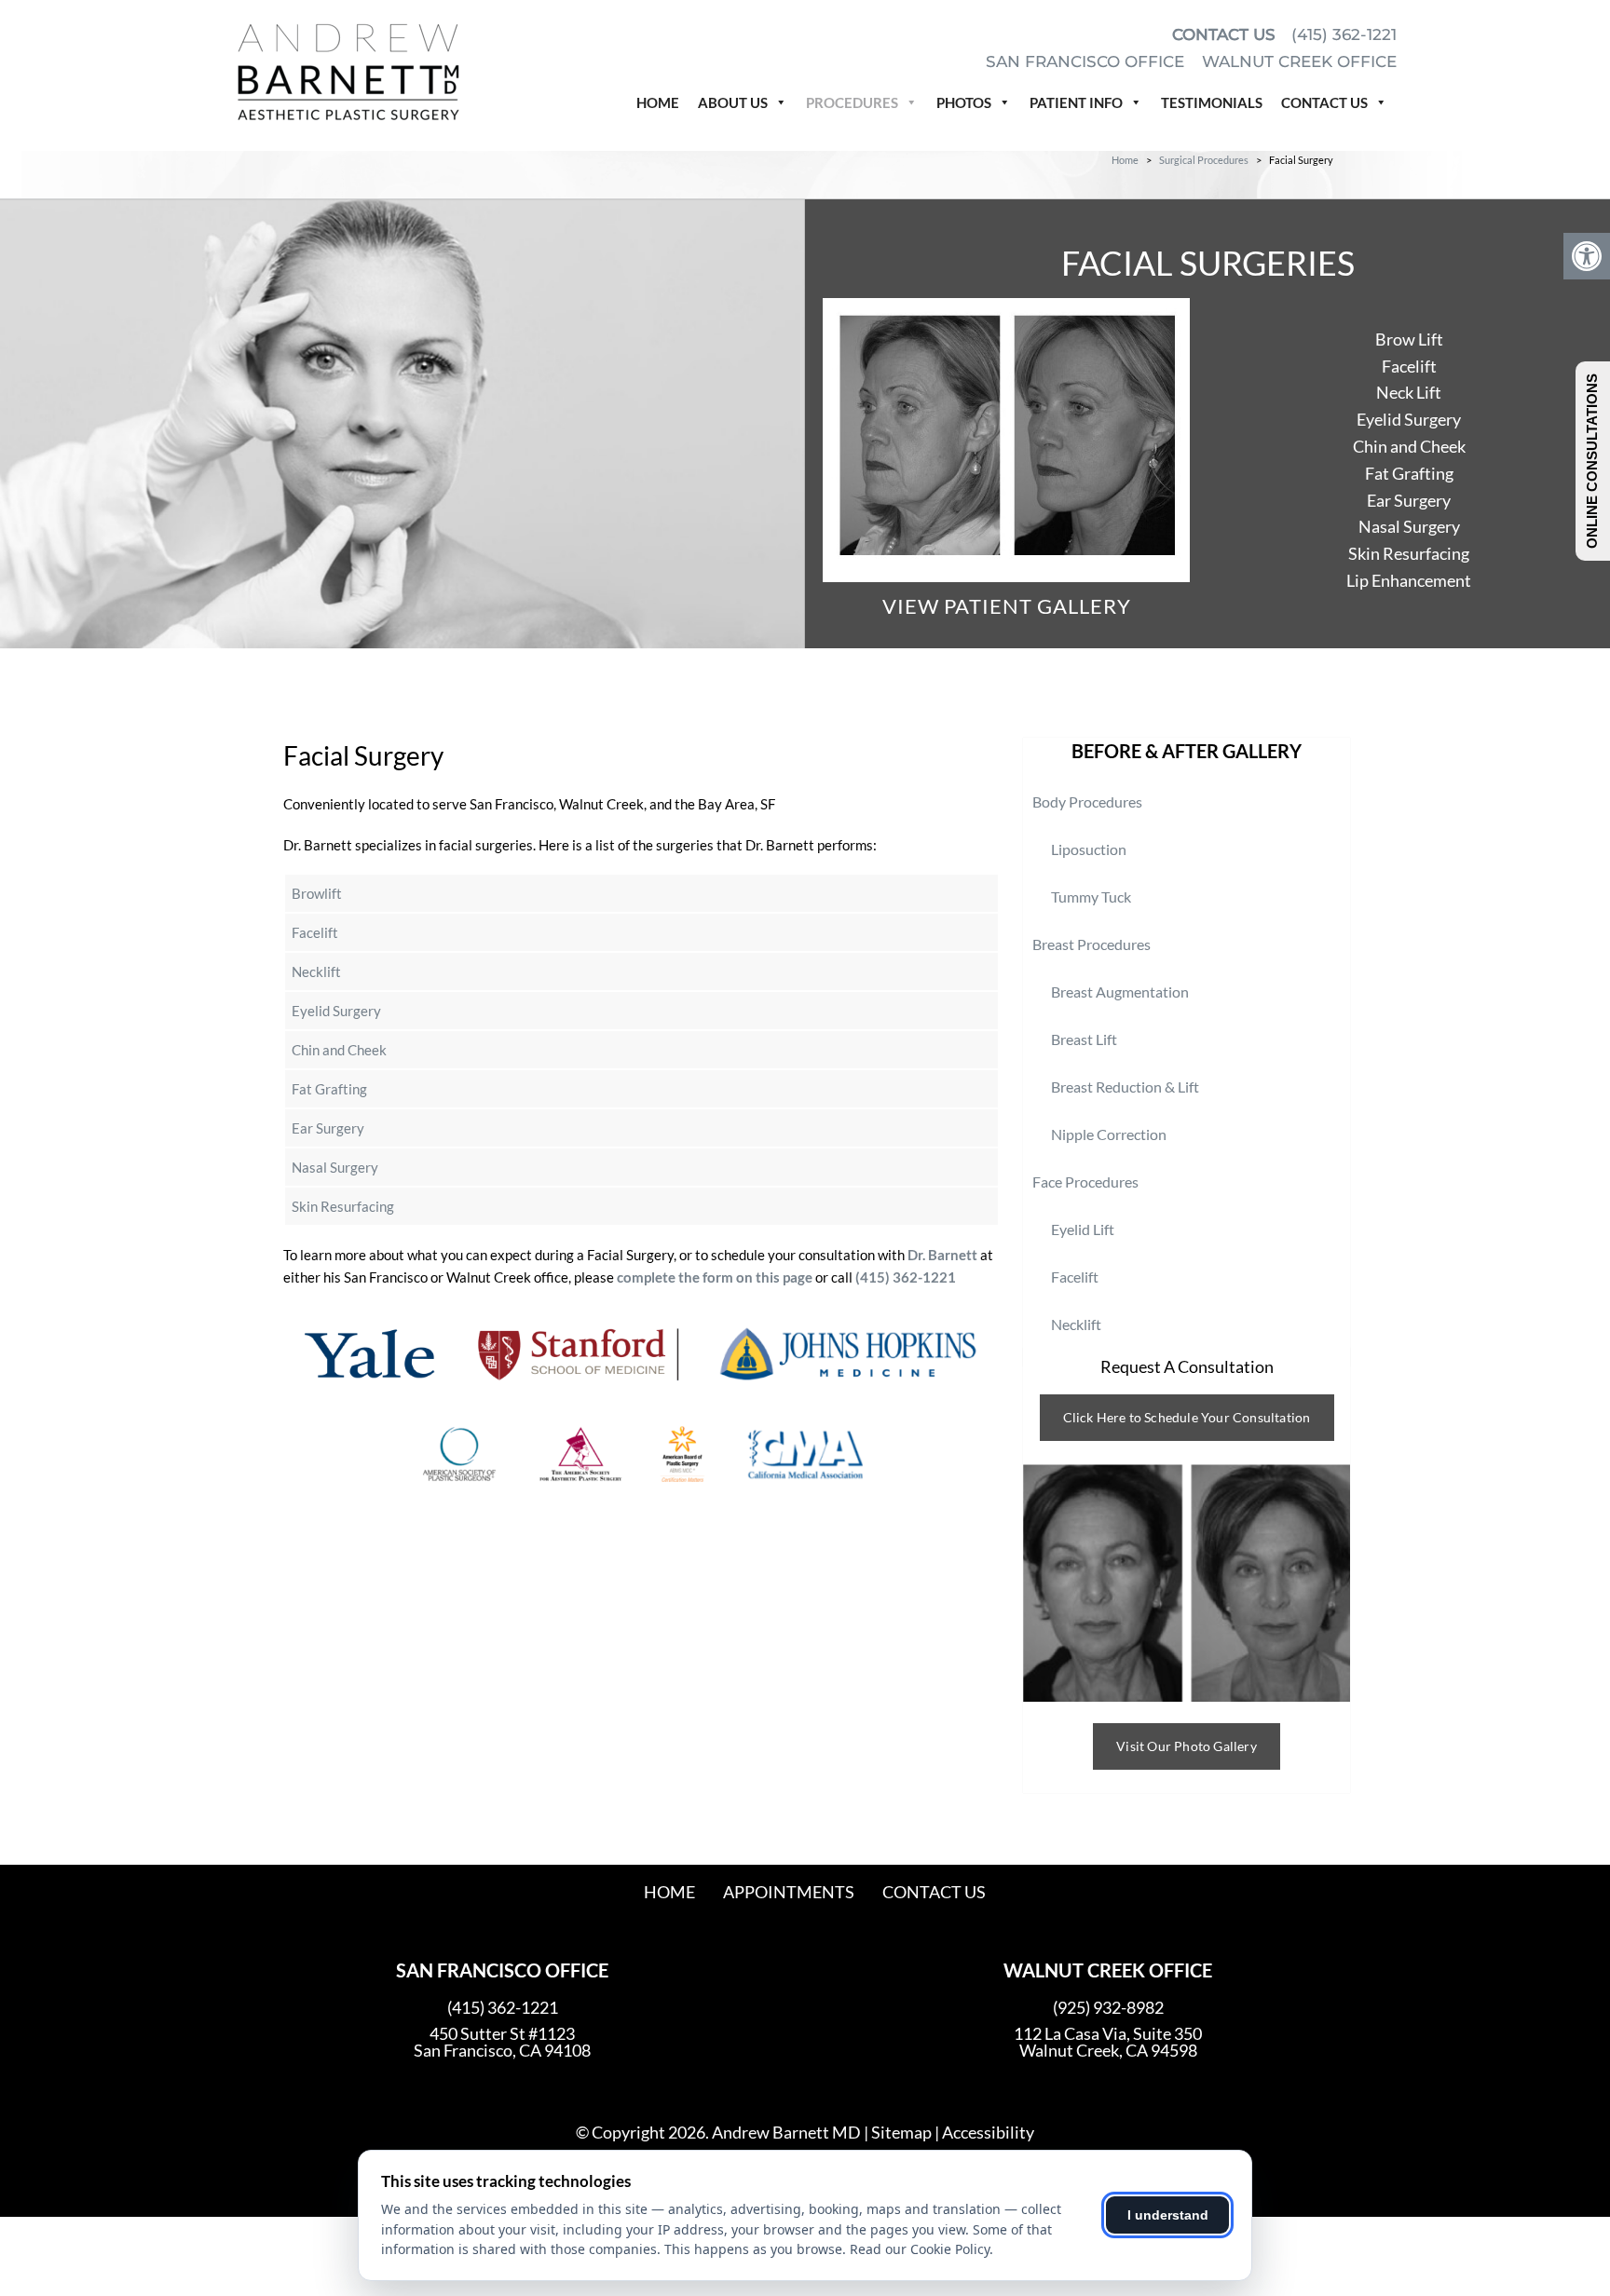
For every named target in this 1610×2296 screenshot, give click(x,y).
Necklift (316, 971)
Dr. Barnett (942, 1255)
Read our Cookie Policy (920, 2249)
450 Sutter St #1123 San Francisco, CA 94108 (502, 2042)
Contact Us (1224, 34)
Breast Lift (1084, 1039)
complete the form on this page (715, 1277)
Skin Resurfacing (1409, 553)
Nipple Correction (1109, 1134)
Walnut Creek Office (1299, 61)
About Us (733, 102)
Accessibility (988, 2132)
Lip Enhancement (1409, 580)
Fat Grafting (1409, 473)
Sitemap (901, 2132)
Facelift (1409, 366)
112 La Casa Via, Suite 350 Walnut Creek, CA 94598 (1108, 2042)
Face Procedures (1085, 1182)
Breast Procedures (1092, 944)
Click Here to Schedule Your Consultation (1187, 1417)
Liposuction (1089, 849)
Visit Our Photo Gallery (1187, 1746)
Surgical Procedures (1204, 160)
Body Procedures (1087, 802)
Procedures (852, 102)
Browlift (317, 893)
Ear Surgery (1409, 500)
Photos (964, 102)
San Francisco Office (1087, 61)
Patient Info (1076, 102)
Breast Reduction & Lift (1125, 1087)
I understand (1168, 2215)
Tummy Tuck (1091, 897)
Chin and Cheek (1409, 446)
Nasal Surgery (1409, 526)
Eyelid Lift (1083, 1229)
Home (658, 102)
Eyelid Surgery (1409, 419)
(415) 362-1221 (1344, 34)
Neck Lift (1409, 392)
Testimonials (1212, 102)
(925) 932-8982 (1108, 2007)
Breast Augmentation (1120, 992)
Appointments (789, 1892)
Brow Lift (1409, 339)
